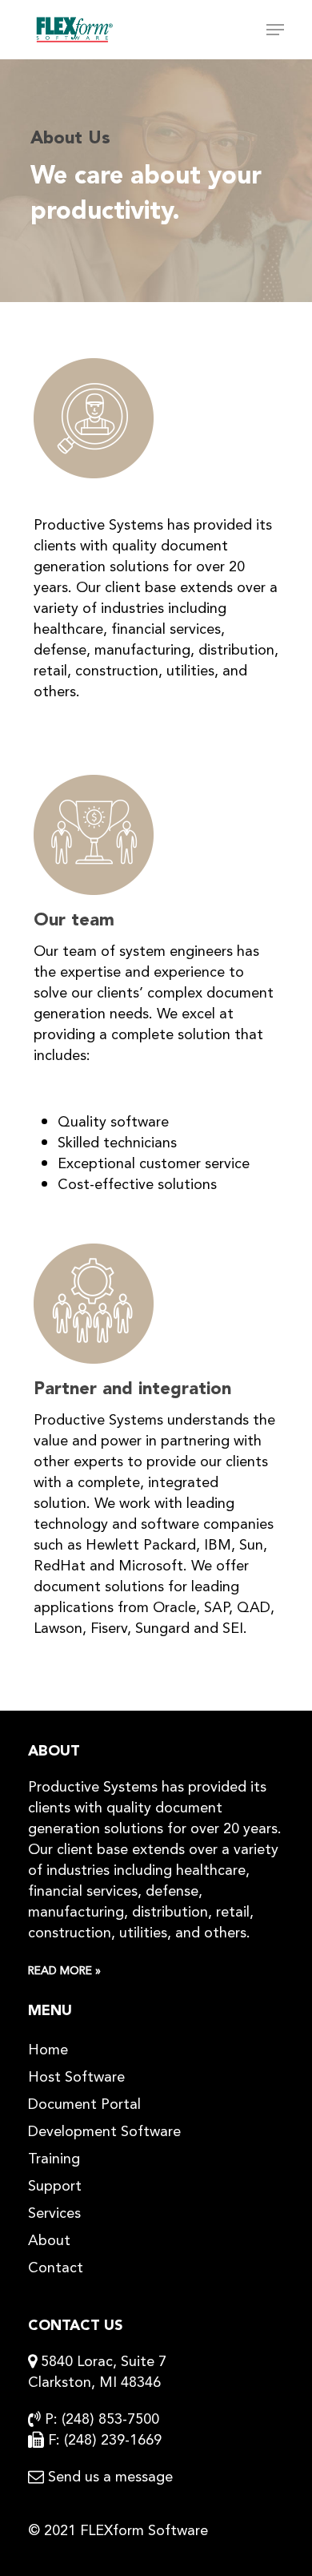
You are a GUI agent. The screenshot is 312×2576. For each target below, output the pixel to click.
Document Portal (84, 2104)
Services (54, 2213)
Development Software (104, 2131)
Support (55, 2186)
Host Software (76, 2077)
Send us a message (110, 2477)
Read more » (64, 1971)
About (49, 2240)
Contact (56, 2268)
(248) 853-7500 (110, 2419)
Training (54, 2159)
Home (48, 2050)
